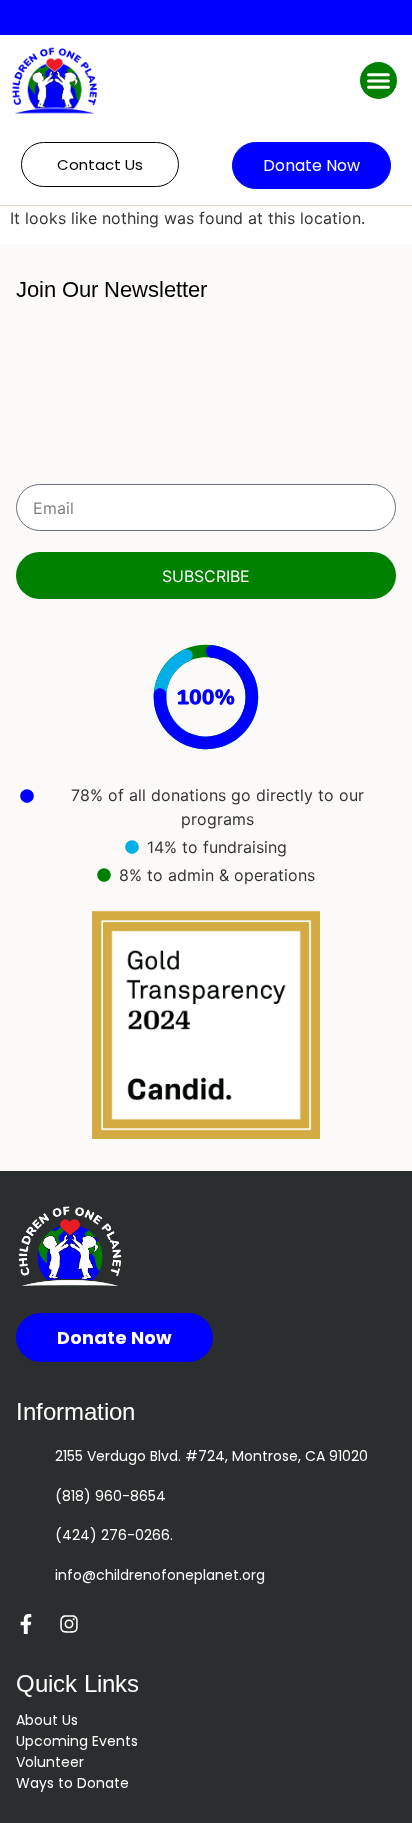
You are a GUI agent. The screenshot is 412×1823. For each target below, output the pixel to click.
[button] (379, 81)
